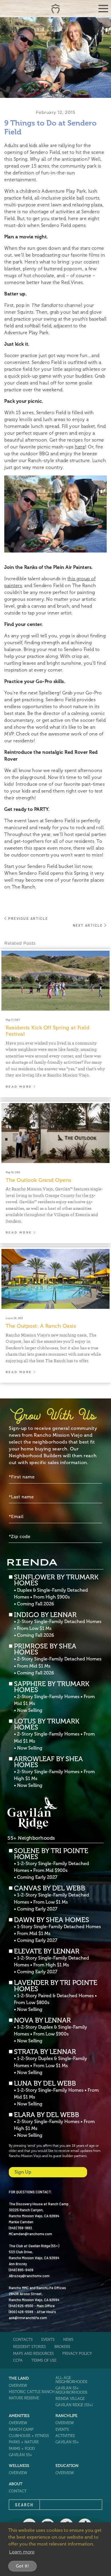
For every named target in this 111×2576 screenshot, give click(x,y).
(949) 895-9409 (21, 2270)
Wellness (19, 2466)
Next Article (89, 925)
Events (48, 2340)
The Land (19, 2378)
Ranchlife (66, 2416)
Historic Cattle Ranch (32, 2392)
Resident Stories (29, 2347)
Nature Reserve (24, 2398)
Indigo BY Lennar (58, 1625)
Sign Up (23, 2172)
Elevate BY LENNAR (52, 1961)
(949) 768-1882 (20, 2228)
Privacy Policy (77, 2354)
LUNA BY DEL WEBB (56, 2093)
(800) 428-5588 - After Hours (32, 2312)
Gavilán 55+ (20, 2455)
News (68, 2340)
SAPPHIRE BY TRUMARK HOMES (54, 1697)
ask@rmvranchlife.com (28, 2318)
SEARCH (24, 2505)
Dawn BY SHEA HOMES (57, 1930)
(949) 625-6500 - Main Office (32, 2306)
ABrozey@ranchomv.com (29, 2276)
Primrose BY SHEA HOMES (58, 1659)
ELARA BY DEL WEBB (54, 2125)
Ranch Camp (21, 2429)
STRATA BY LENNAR (51, 2062)
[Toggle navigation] (103, 9)
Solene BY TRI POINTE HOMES (52, 1864)
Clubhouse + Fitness (29, 2436)
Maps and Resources (33, 2354)
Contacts (23, 2340)
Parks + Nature (24, 2442)
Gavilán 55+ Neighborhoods (71, 2390)
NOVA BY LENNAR (51, 2030)
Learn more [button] (22, 2552)
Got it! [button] (23, 2566)
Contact (18, 2491)
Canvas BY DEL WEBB (52, 1898)
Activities (65, 2436)
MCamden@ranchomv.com (30, 2234)
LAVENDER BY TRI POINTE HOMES (56, 1996)
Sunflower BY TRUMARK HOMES (56, 1590)
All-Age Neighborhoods (71, 2380)
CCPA (18, 2360)
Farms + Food (22, 2449)
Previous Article (27, 918)
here (80, 447)
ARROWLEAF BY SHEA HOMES (54, 1772)
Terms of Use (44, 2360)
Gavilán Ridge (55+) (74, 2405)
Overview (18, 2385)
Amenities (19, 2416)
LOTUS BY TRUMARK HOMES (54, 1734)
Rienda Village (70, 2399)
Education (67, 2466)
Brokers (62, 2347)
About (16, 2484)
